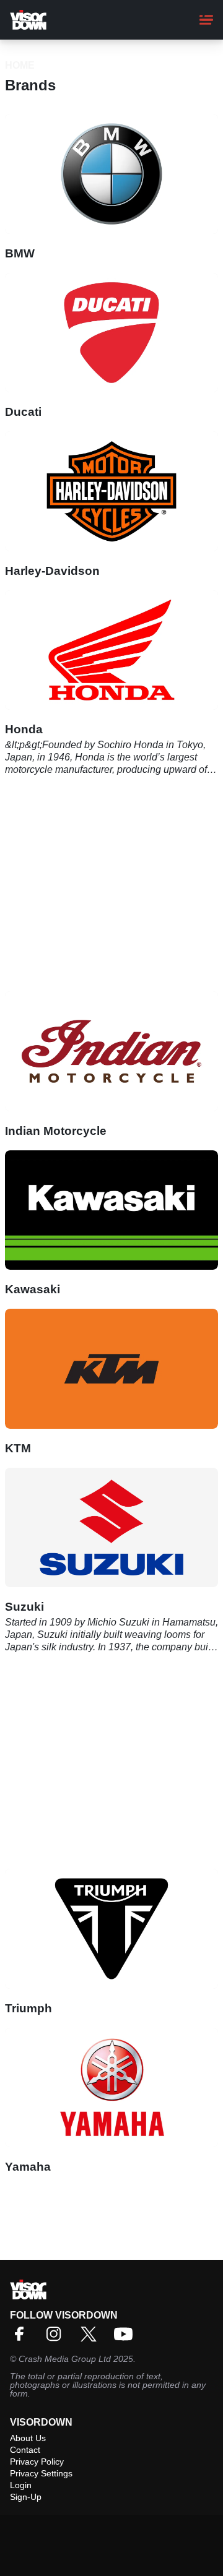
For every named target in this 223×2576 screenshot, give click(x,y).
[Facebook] (22, 2338)
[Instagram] (57, 2338)
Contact (25, 2450)
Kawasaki (33, 1289)
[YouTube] (126, 2338)
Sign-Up (26, 2497)
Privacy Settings (41, 2473)
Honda (24, 729)
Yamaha (28, 2167)
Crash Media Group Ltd (65, 2359)
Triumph (28, 2008)
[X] (92, 2338)
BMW (20, 253)
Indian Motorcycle (56, 1131)
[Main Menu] (206, 20)
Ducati (23, 412)
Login (21, 2485)
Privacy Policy (37, 2462)
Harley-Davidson (52, 571)
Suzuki (24, 1607)
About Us (28, 2438)
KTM (18, 1448)
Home (20, 65)
